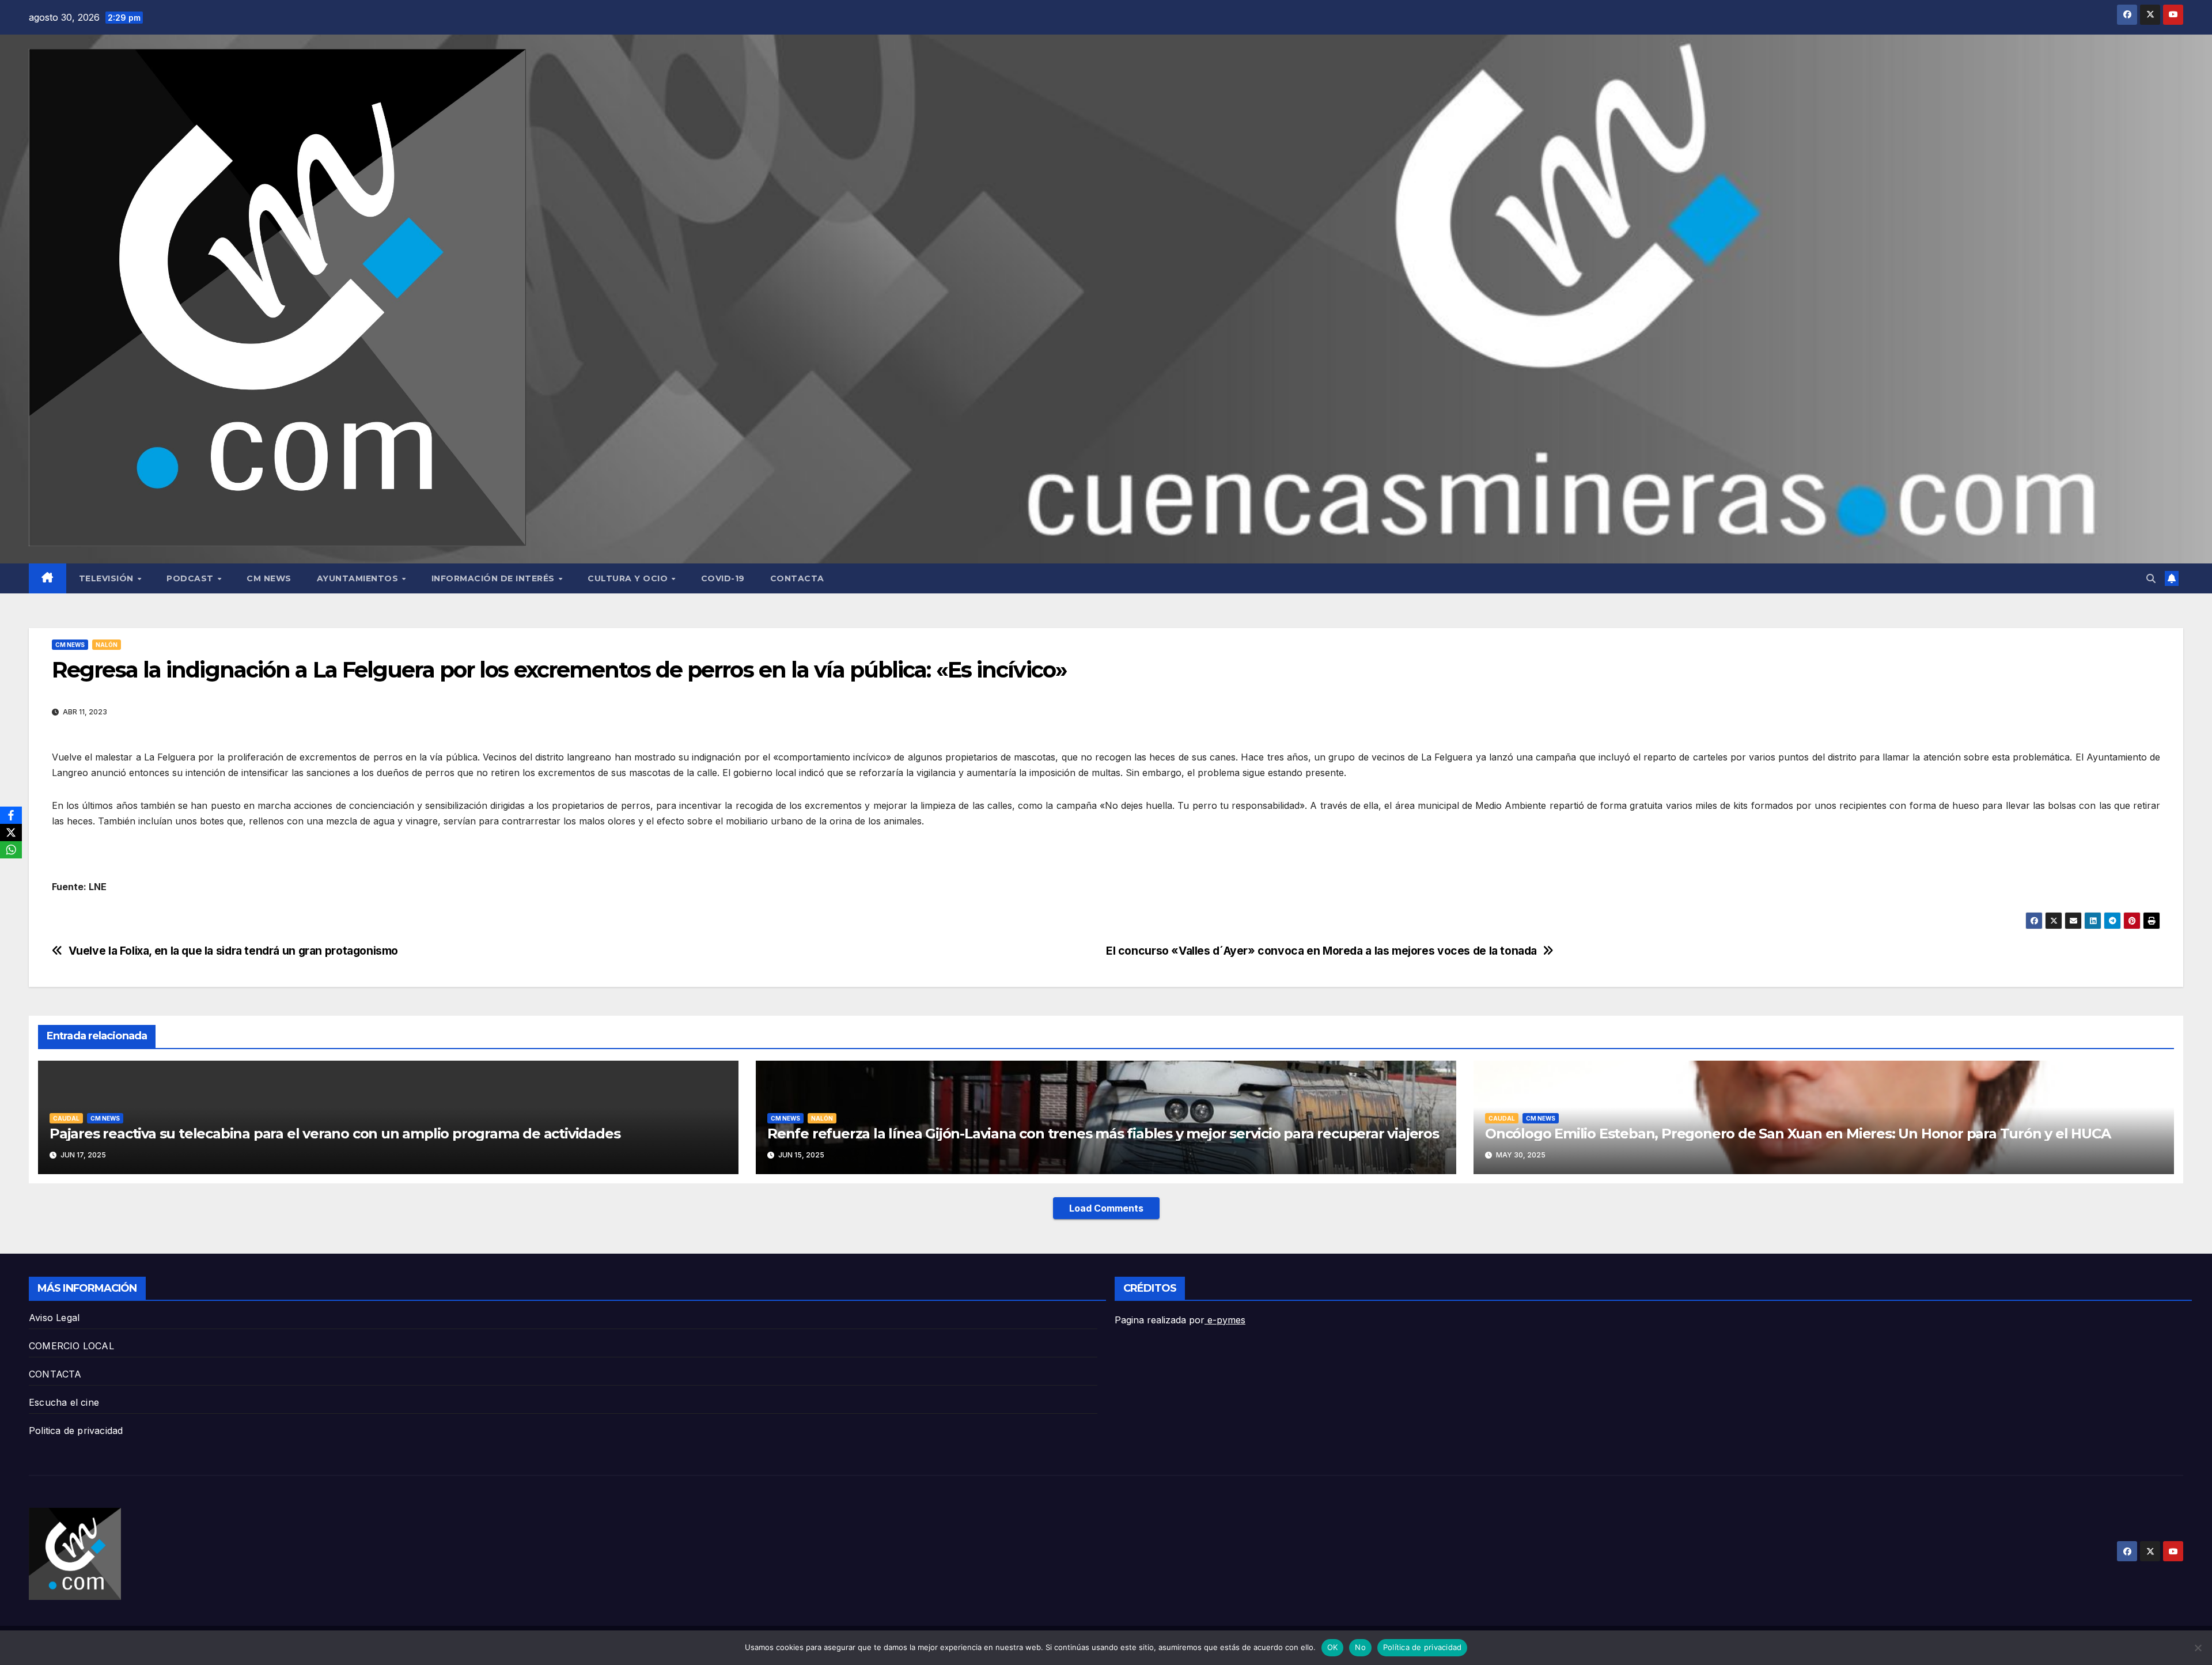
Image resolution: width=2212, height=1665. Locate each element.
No (1360, 1647)
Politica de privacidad (76, 1431)
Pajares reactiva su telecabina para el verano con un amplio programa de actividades (335, 1134)
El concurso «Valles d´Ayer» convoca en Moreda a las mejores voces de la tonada (1321, 951)
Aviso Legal (54, 1318)
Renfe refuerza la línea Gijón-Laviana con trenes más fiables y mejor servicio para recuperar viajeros (1103, 1134)
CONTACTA (797, 578)
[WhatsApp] (11, 850)
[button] (2151, 578)
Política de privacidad (1423, 1647)
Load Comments (1106, 1208)
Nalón (107, 645)
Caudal (66, 1118)
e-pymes (1225, 1320)
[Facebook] (11, 815)
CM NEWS (269, 578)
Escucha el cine (64, 1402)
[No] (2198, 1648)
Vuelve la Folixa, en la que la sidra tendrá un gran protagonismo (233, 951)
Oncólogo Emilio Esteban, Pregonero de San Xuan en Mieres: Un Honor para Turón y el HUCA (1798, 1134)
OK (1333, 1647)
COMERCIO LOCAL (71, 1346)
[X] (11, 832)
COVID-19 (723, 578)
